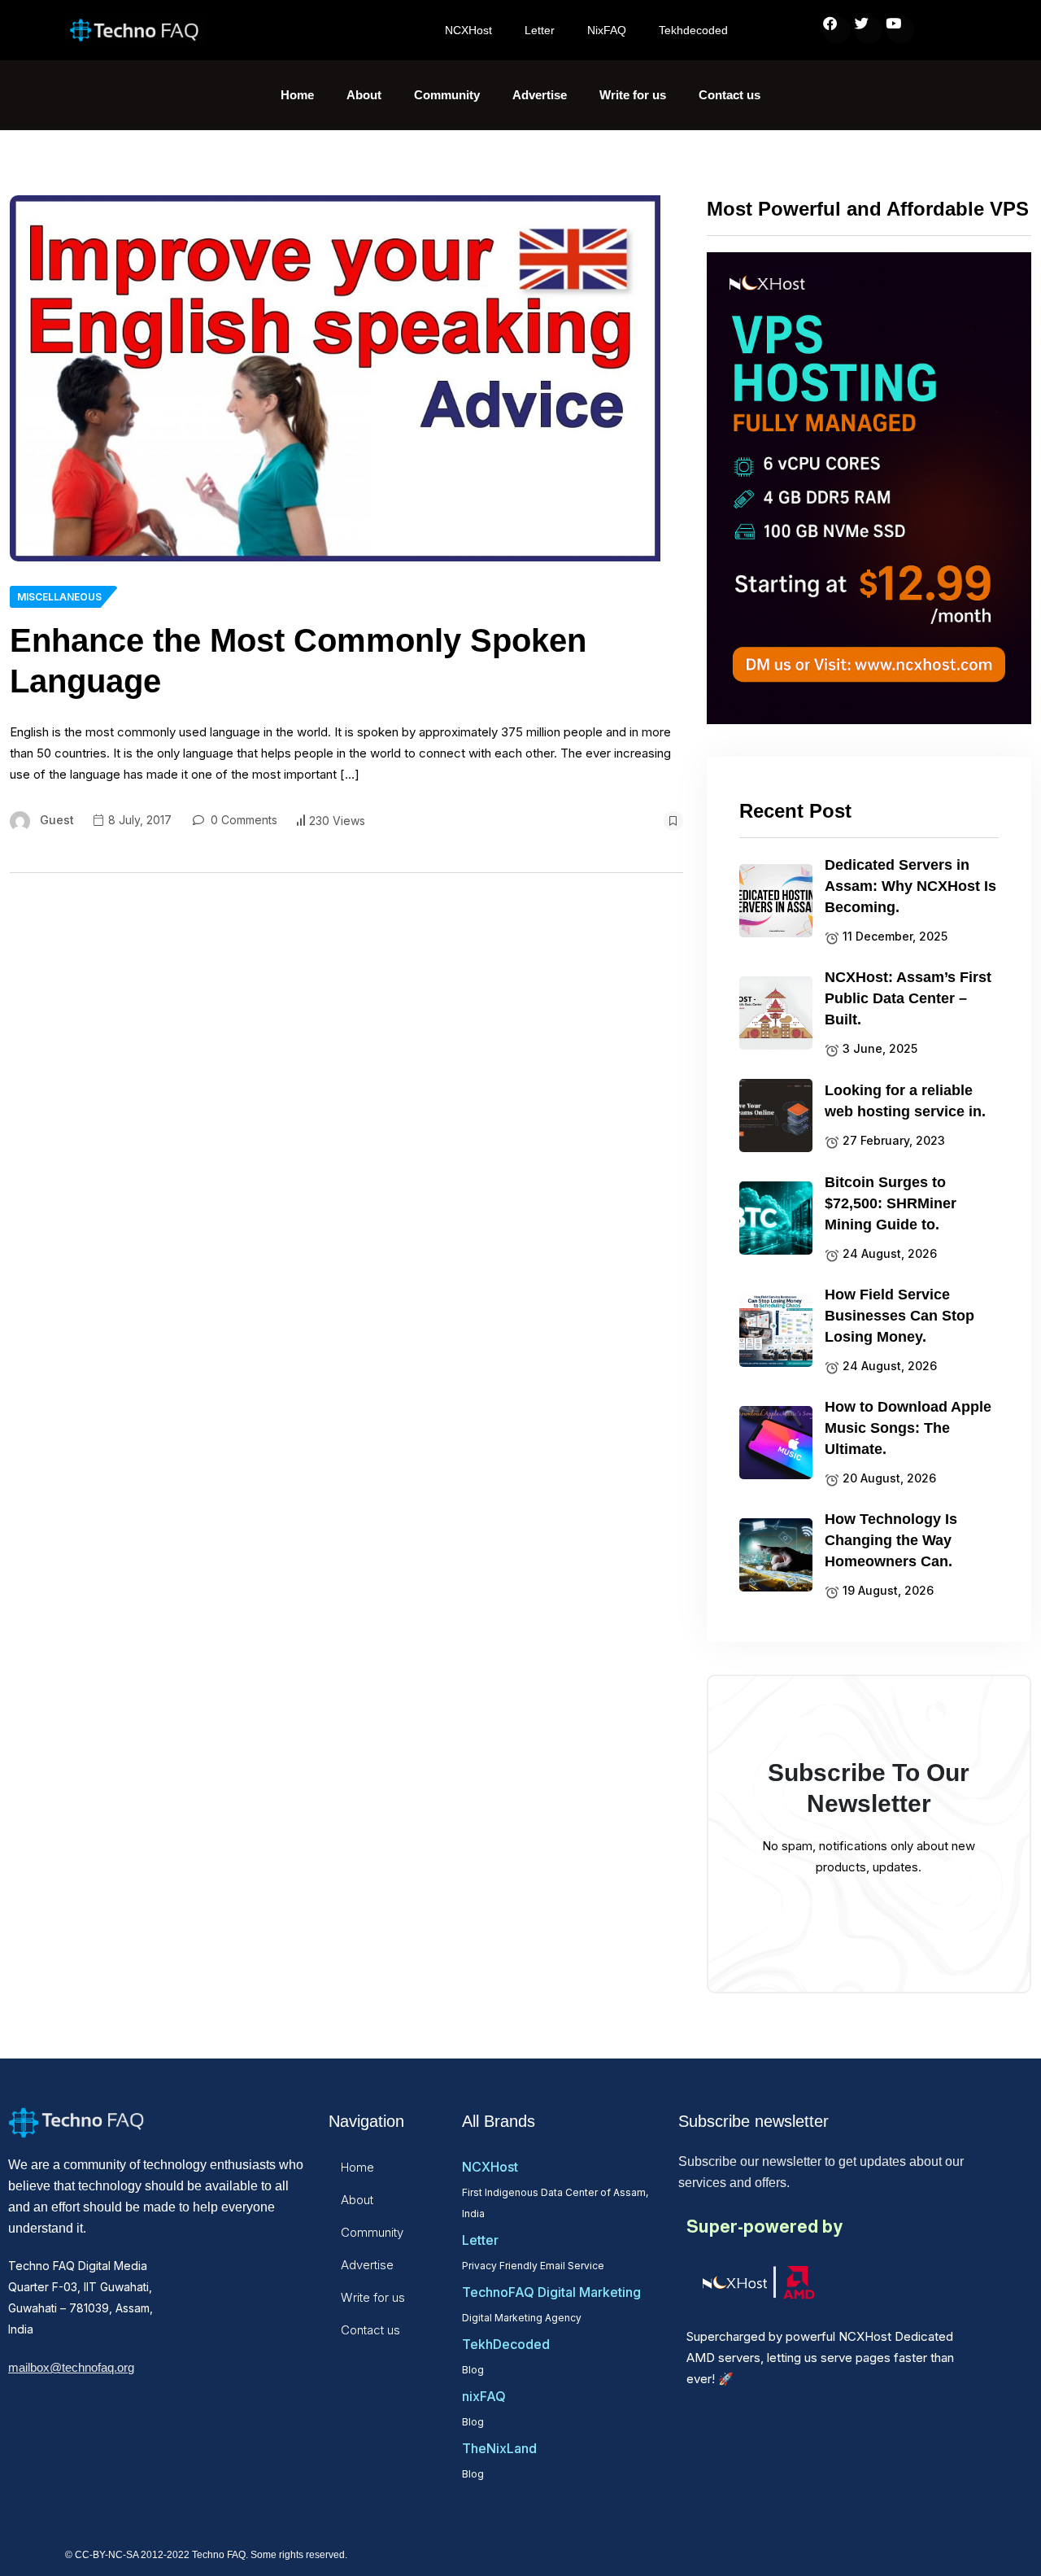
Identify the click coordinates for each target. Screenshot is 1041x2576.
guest (57, 820)
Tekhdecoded (693, 30)
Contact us (730, 95)
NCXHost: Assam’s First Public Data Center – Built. (908, 998)
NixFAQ (607, 30)
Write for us (633, 95)
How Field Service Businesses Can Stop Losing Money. (899, 1316)
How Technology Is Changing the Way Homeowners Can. (891, 1540)
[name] (335, 378)
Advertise (540, 95)
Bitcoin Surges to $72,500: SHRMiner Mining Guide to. (891, 1203)
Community (447, 95)
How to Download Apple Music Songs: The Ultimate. (908, 1428)
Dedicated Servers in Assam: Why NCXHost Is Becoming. (910, 886)
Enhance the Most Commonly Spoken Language (298, 661)
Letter (540, 30)
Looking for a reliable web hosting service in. (905, 1101)
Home (297, 95)
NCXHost (468, 30)
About (364, 95)
